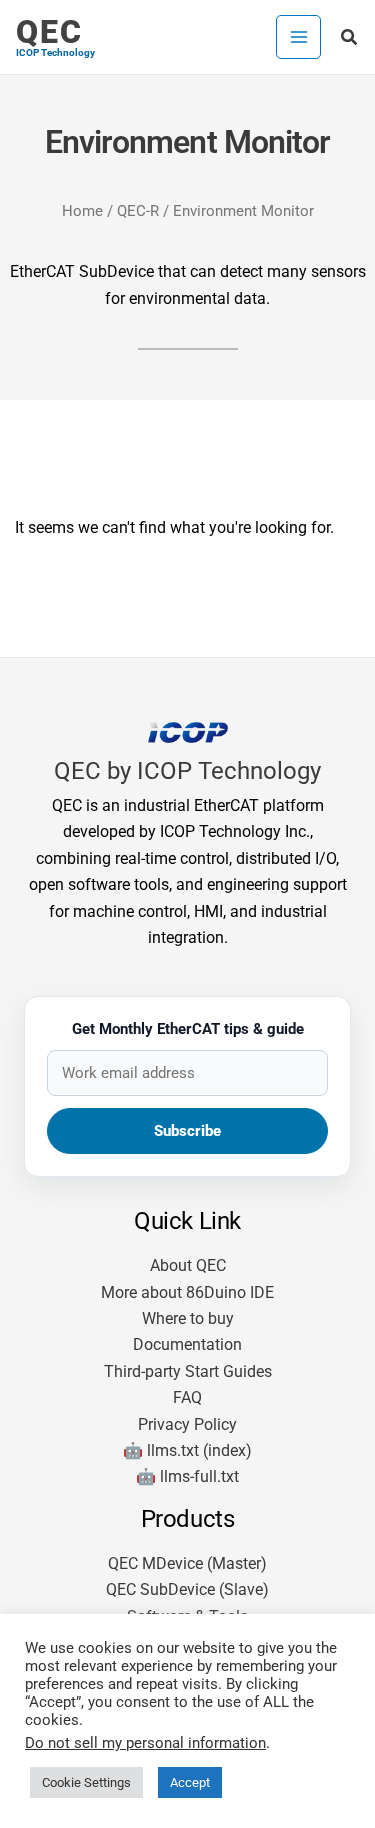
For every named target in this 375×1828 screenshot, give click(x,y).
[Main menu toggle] (298, 37)
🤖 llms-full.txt (187, 1476)
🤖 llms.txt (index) (187, 1450)
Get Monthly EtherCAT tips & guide (188, 1029)
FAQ (187, 1397)
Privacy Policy (187, 1424)
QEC (49, 32)
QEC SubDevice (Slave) (187, 1589)
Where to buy (188, 1318)
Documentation (187, 1344)
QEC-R (138, 211)
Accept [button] (190, 1782)
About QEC (188, 1265)
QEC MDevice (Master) (187, 1563)
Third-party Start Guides (188, 1371)
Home (82, 211)
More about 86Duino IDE (187, 1292)
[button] (350, 37)
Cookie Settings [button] (86, 1782)
